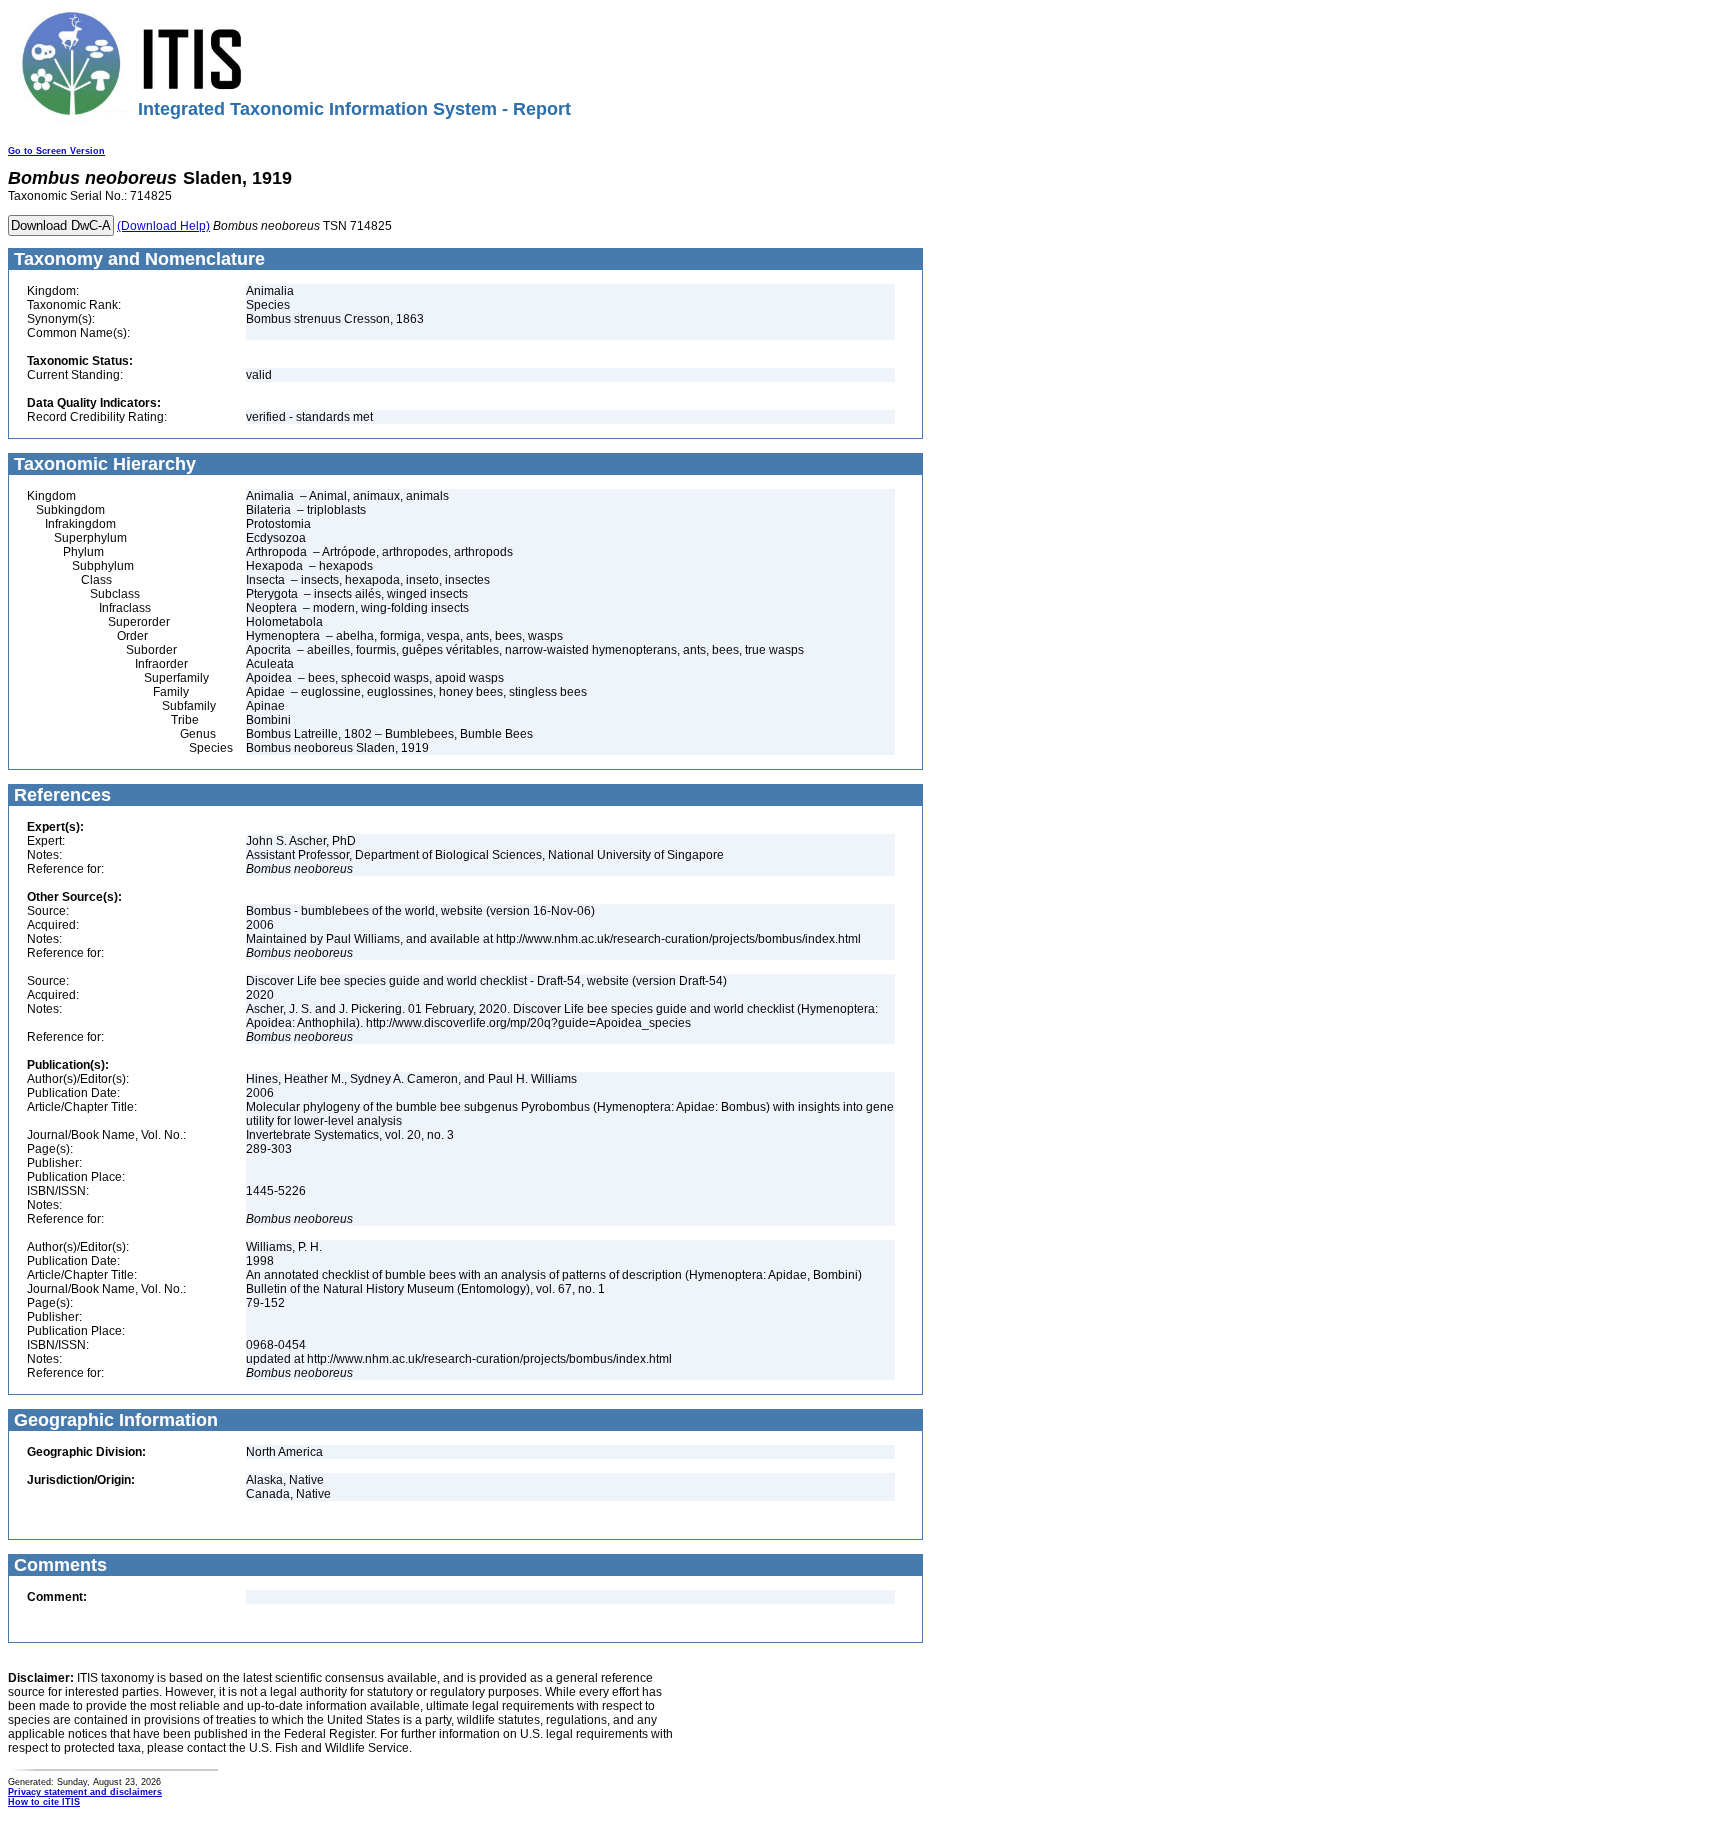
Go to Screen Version (56, 151)
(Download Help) (163, 226)
